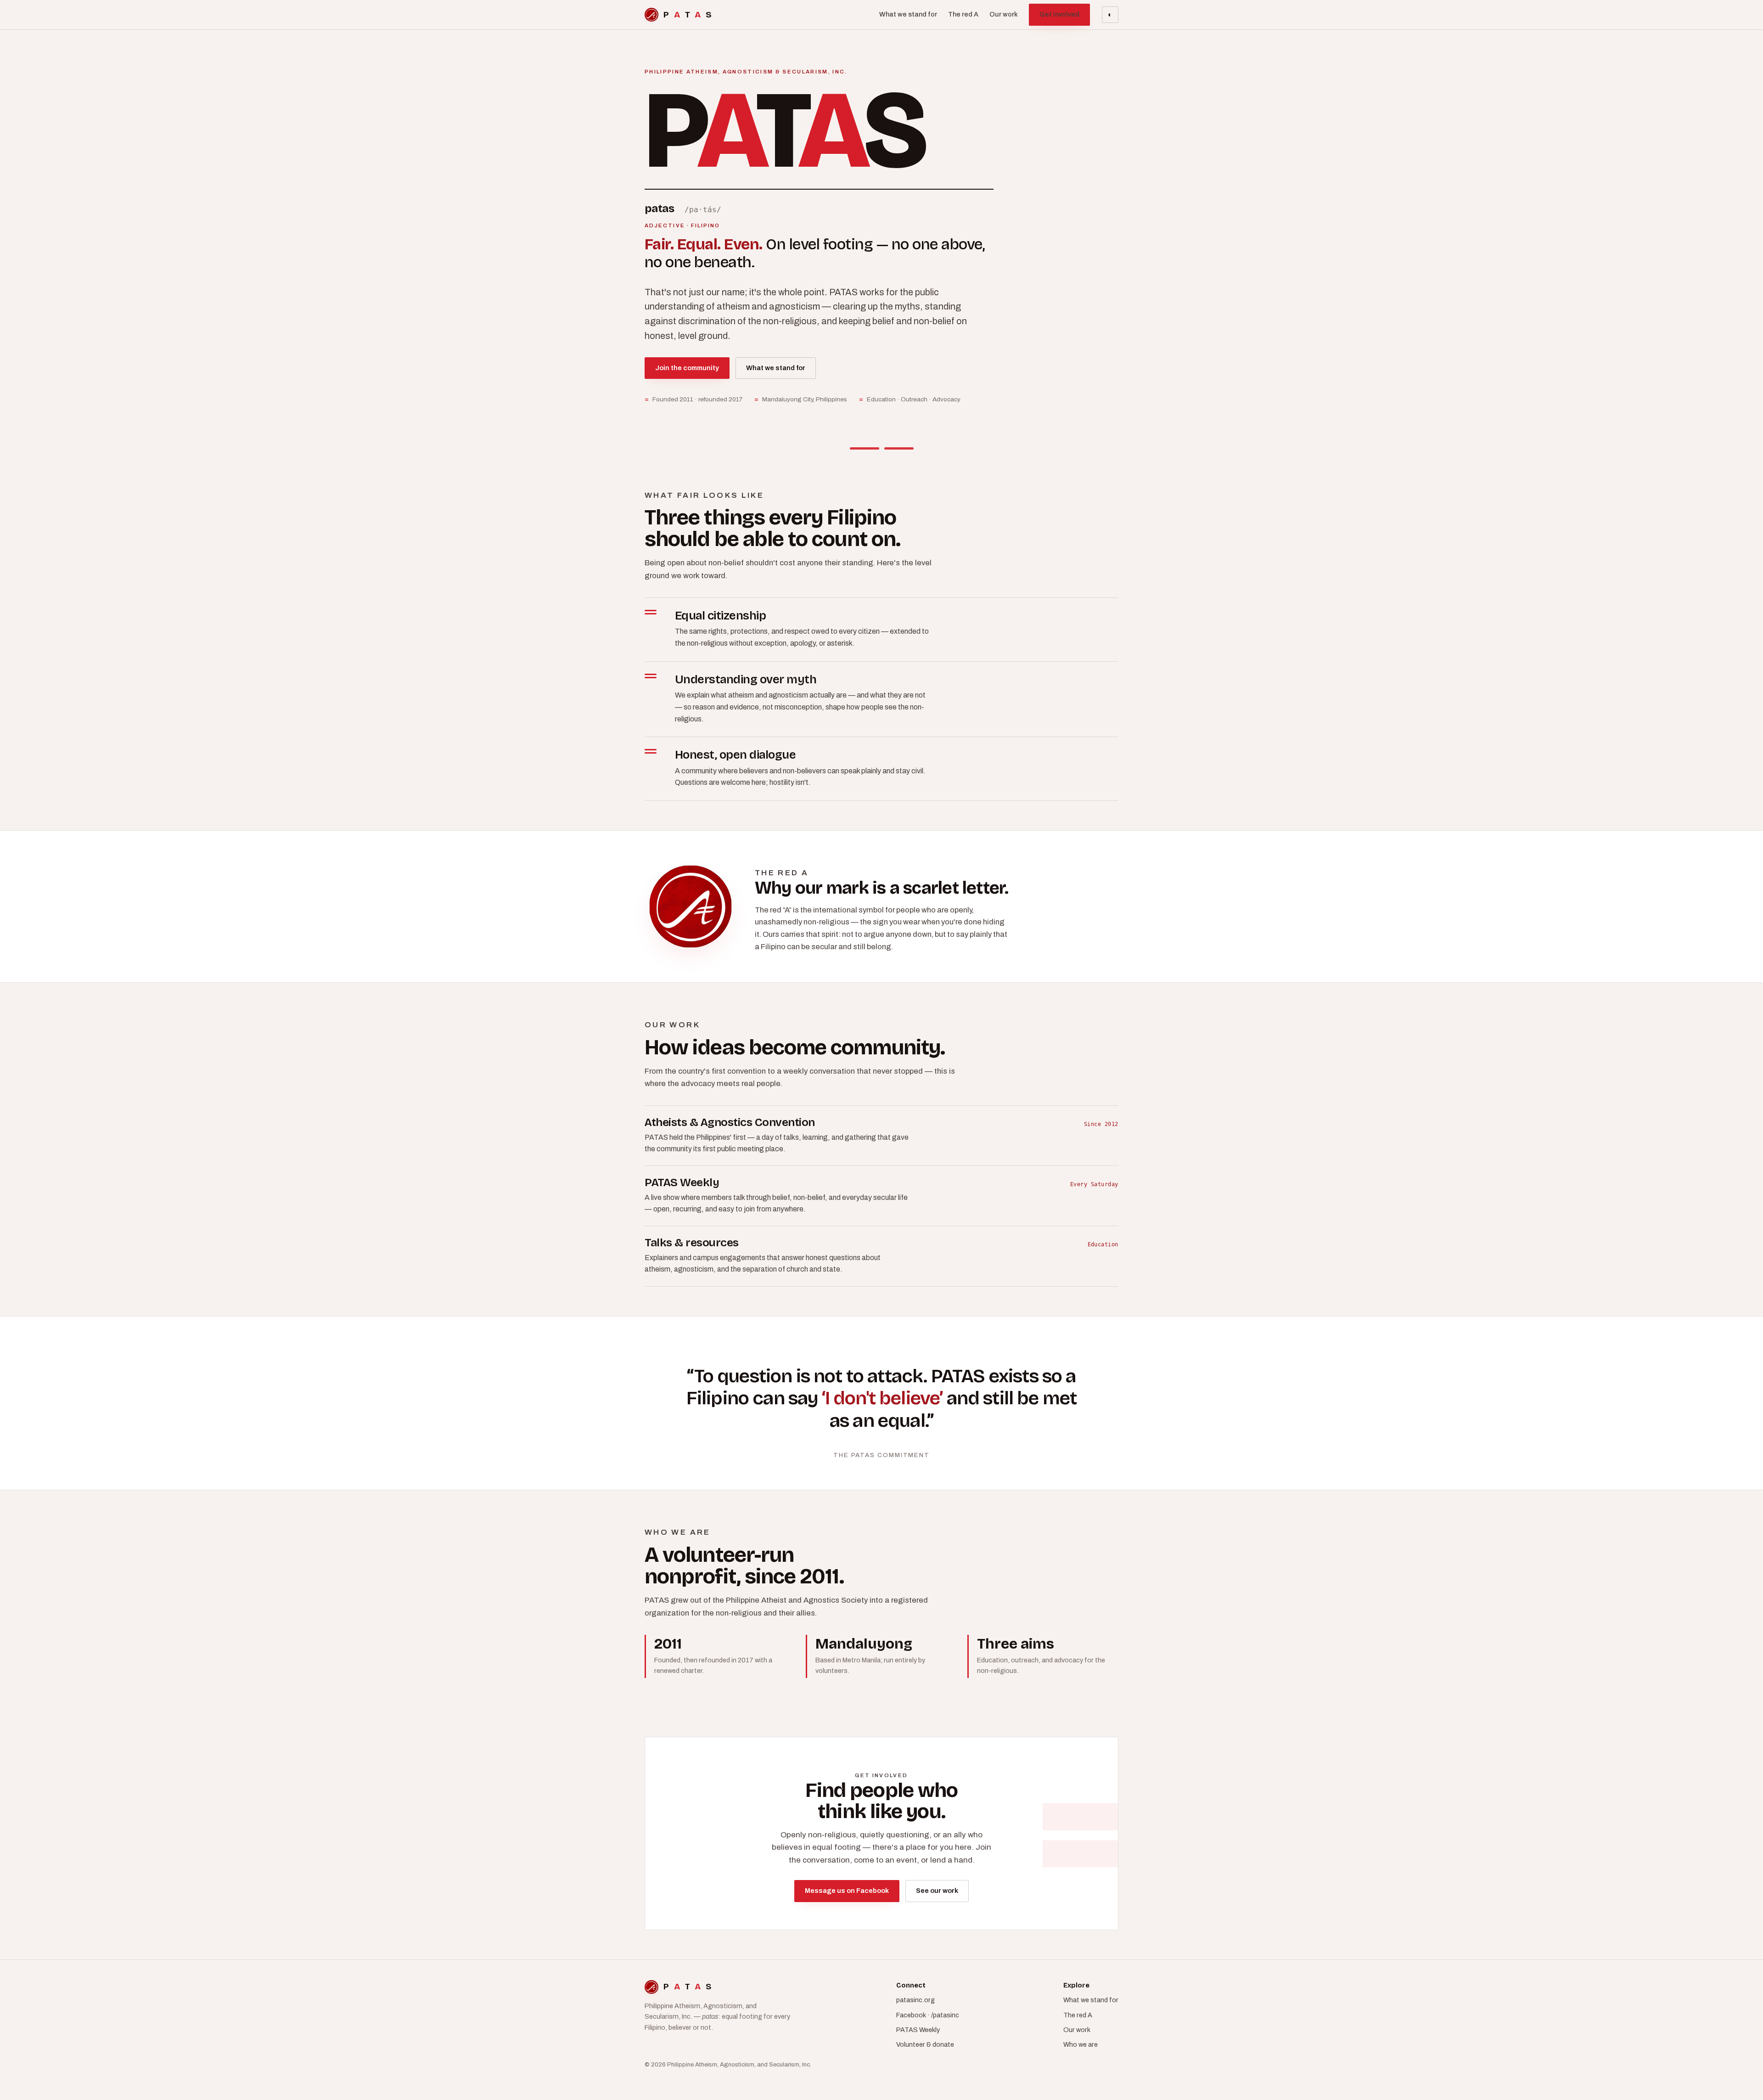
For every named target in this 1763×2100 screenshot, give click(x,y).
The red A (963, 14)
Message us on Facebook (847, 1891)
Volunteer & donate (925, 2044)
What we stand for (908, 14)
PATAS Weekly (918, 2030)
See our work (937, 1891)
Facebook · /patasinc (928, 2015)
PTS (688, 14)
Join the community (687, 368)
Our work (1004, 14)
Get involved (1059, 14)
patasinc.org (915, 2000)
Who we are (1081, 2044)
